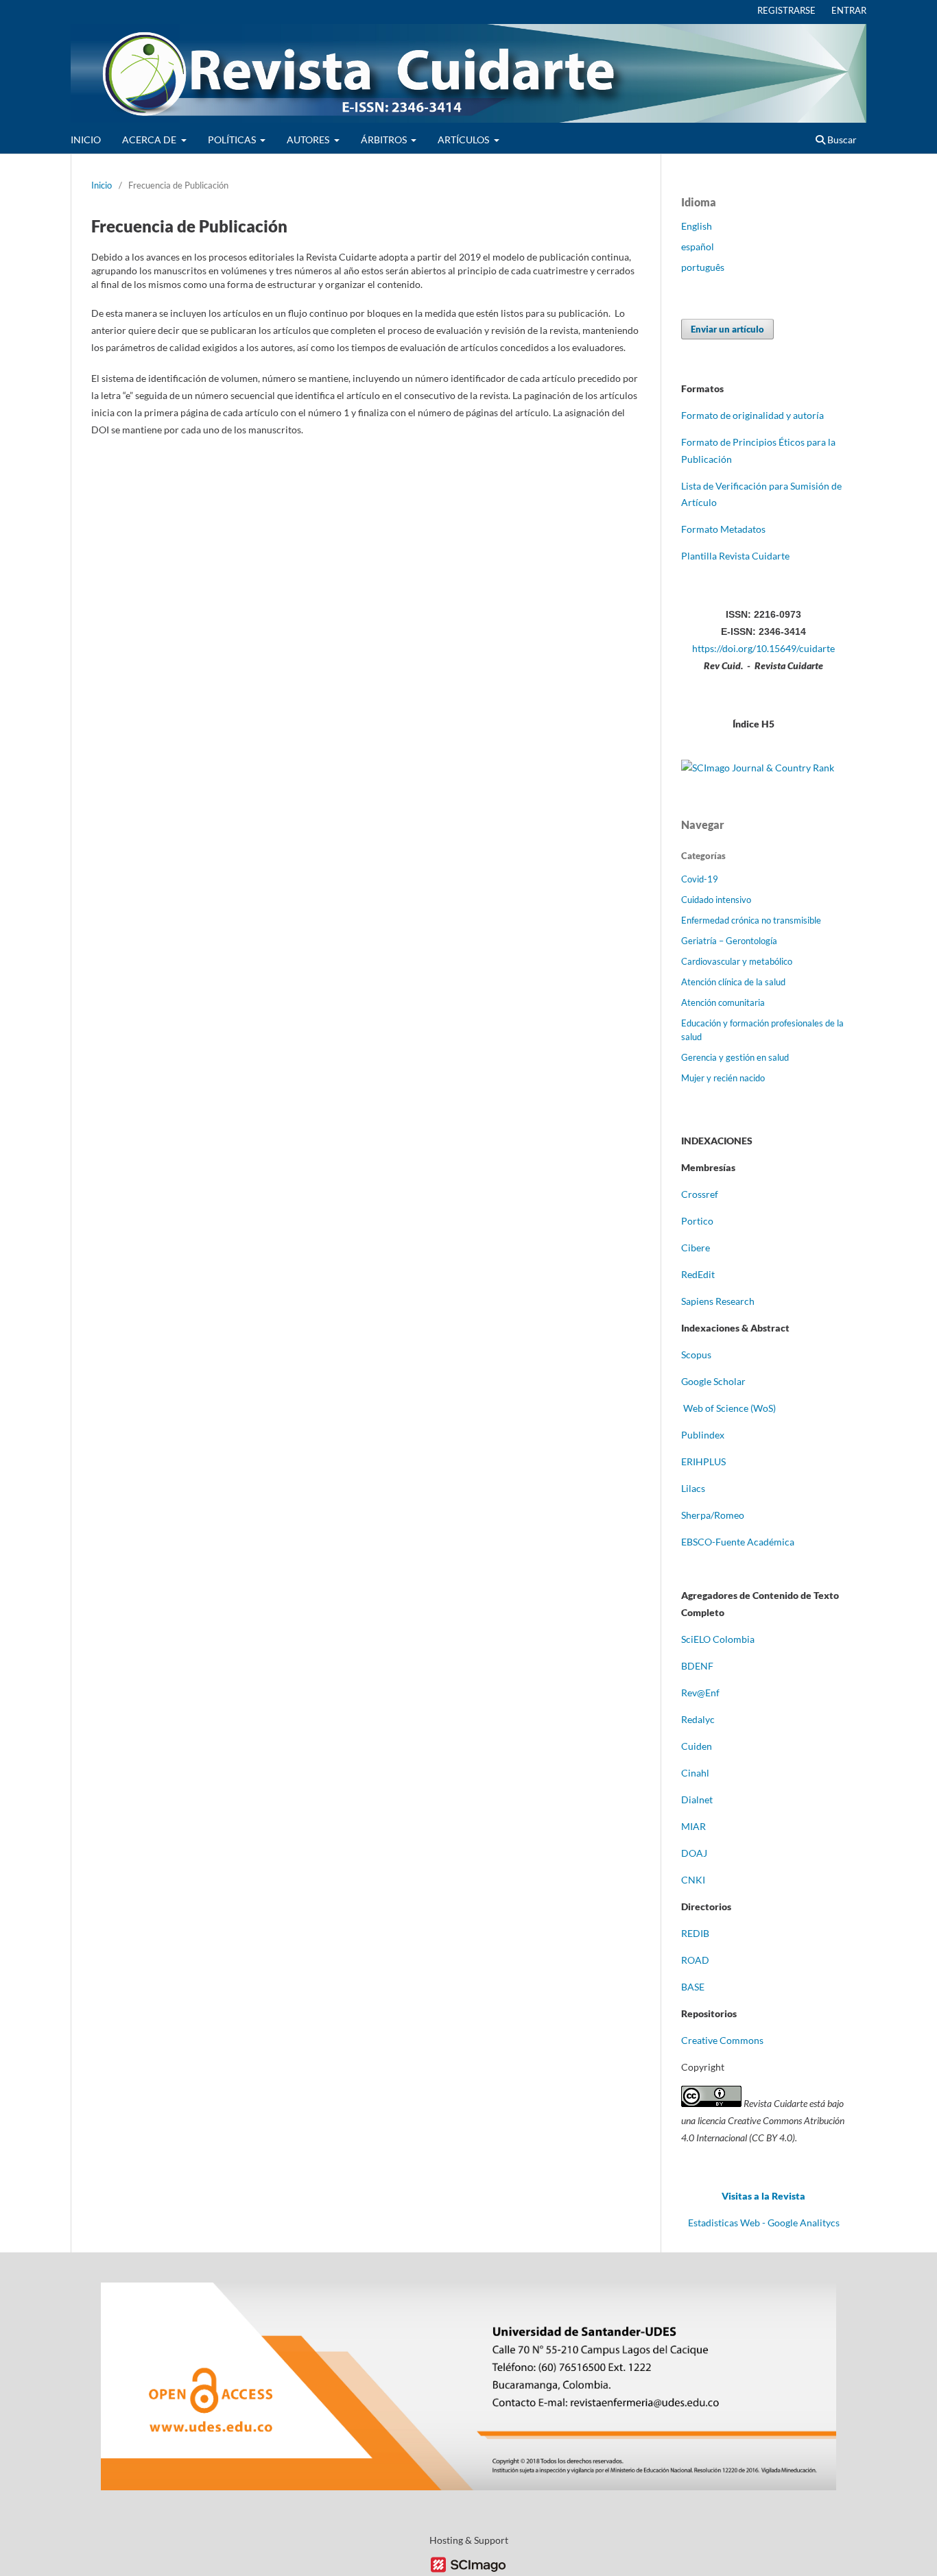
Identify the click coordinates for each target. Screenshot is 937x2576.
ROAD (695, 1960)
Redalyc (698, 1719)
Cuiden (697, 1746)
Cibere (696, 1248)
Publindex (703, 1435)
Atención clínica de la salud (733, 982)
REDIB (695, 1933)
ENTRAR (849, 10)
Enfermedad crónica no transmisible (751, 920)
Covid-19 (700, 879)
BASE (693, 1987)
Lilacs (693, 1488)
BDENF (697, 1666)
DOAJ (694, 1853)
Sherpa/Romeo (713, 1515)
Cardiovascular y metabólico (737, 961)
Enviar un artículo (727, 329)
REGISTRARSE (786, 10)
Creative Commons (722, 2040)
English (697, 226)
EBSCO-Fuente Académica (738, 1542)
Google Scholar (713, 1381)
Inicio (102, 185)
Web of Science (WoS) (730, 1408)
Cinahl (695, 1773)
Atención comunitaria (723, 1002)
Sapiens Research (719, 1301)
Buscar (841, 140)
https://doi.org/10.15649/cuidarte (763, 648)
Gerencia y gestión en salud (735, 1057)
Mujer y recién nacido (723, 1078)
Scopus (696, 1355)
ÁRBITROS (385, 140)
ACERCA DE (150, 140)
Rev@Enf (700, 1693)
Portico (697, 1221)
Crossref (700, 1194)
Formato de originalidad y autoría (752, 415)
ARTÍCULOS (464, 140)
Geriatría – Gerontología (729, 941)
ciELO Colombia (720, 1639)
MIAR (693, 1826)
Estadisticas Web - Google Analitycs (764, 2223)
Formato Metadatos (723, 529)
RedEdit (698, 1274)
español (698, 246)
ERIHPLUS (703, 1461)
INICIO (86, 140)
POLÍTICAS (233, 140)
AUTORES (309, 140)
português (703, 267)
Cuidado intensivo (716, 900)
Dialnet (697, 1799)
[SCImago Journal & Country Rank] (758, 768)
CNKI (693, 1880)
